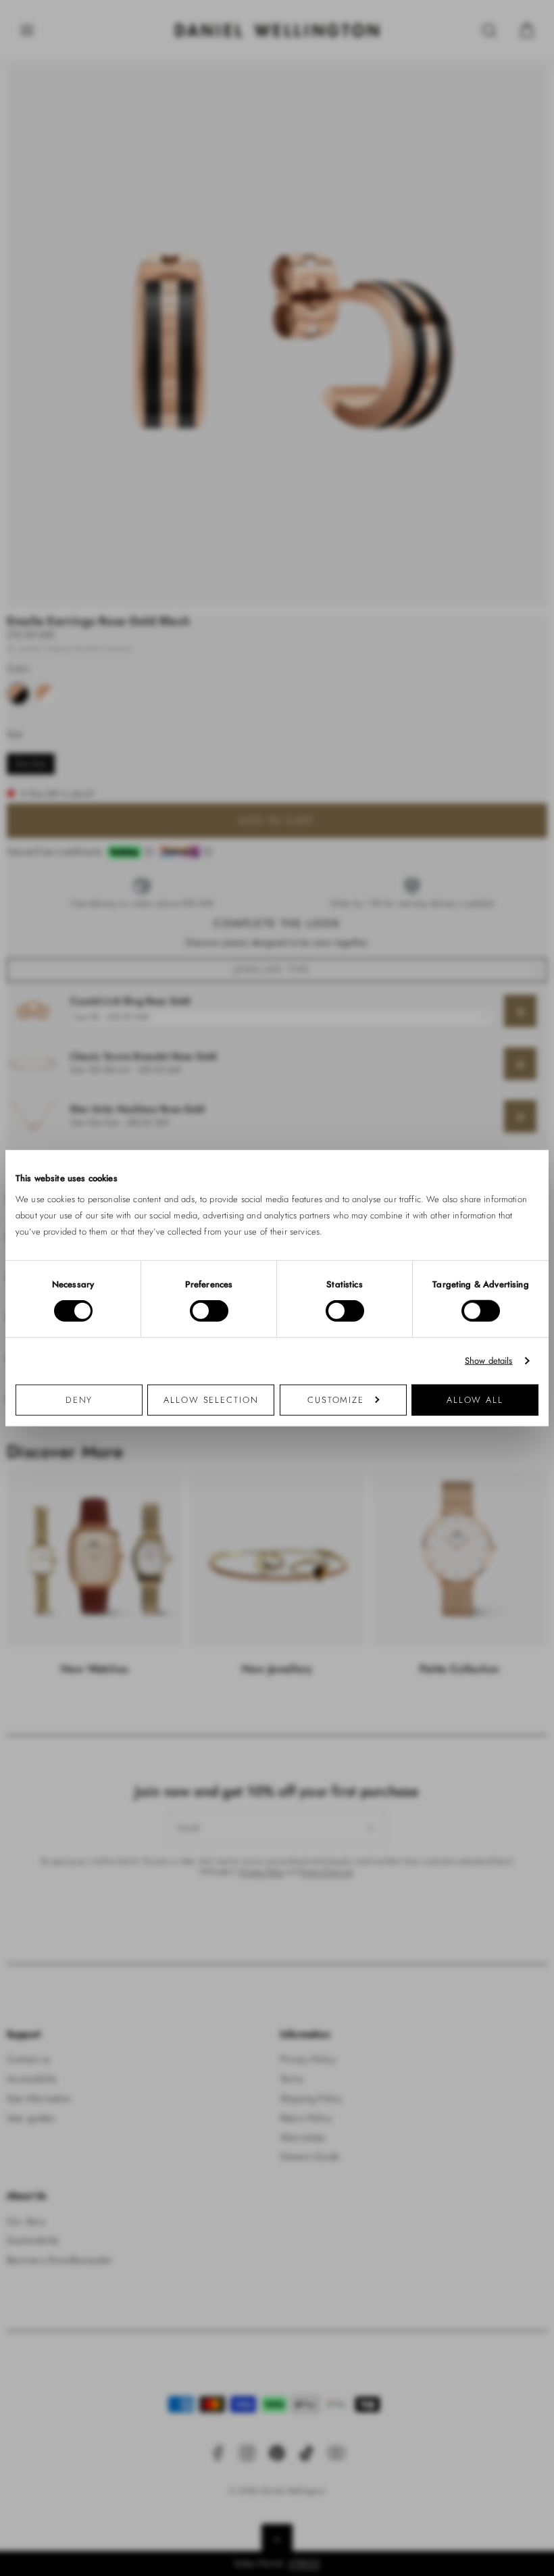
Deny (79, 1399)
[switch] (209, 1311)
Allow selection (211, 1399)
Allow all (475, 1399)
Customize (336, 1399)
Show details (489, 1361)
